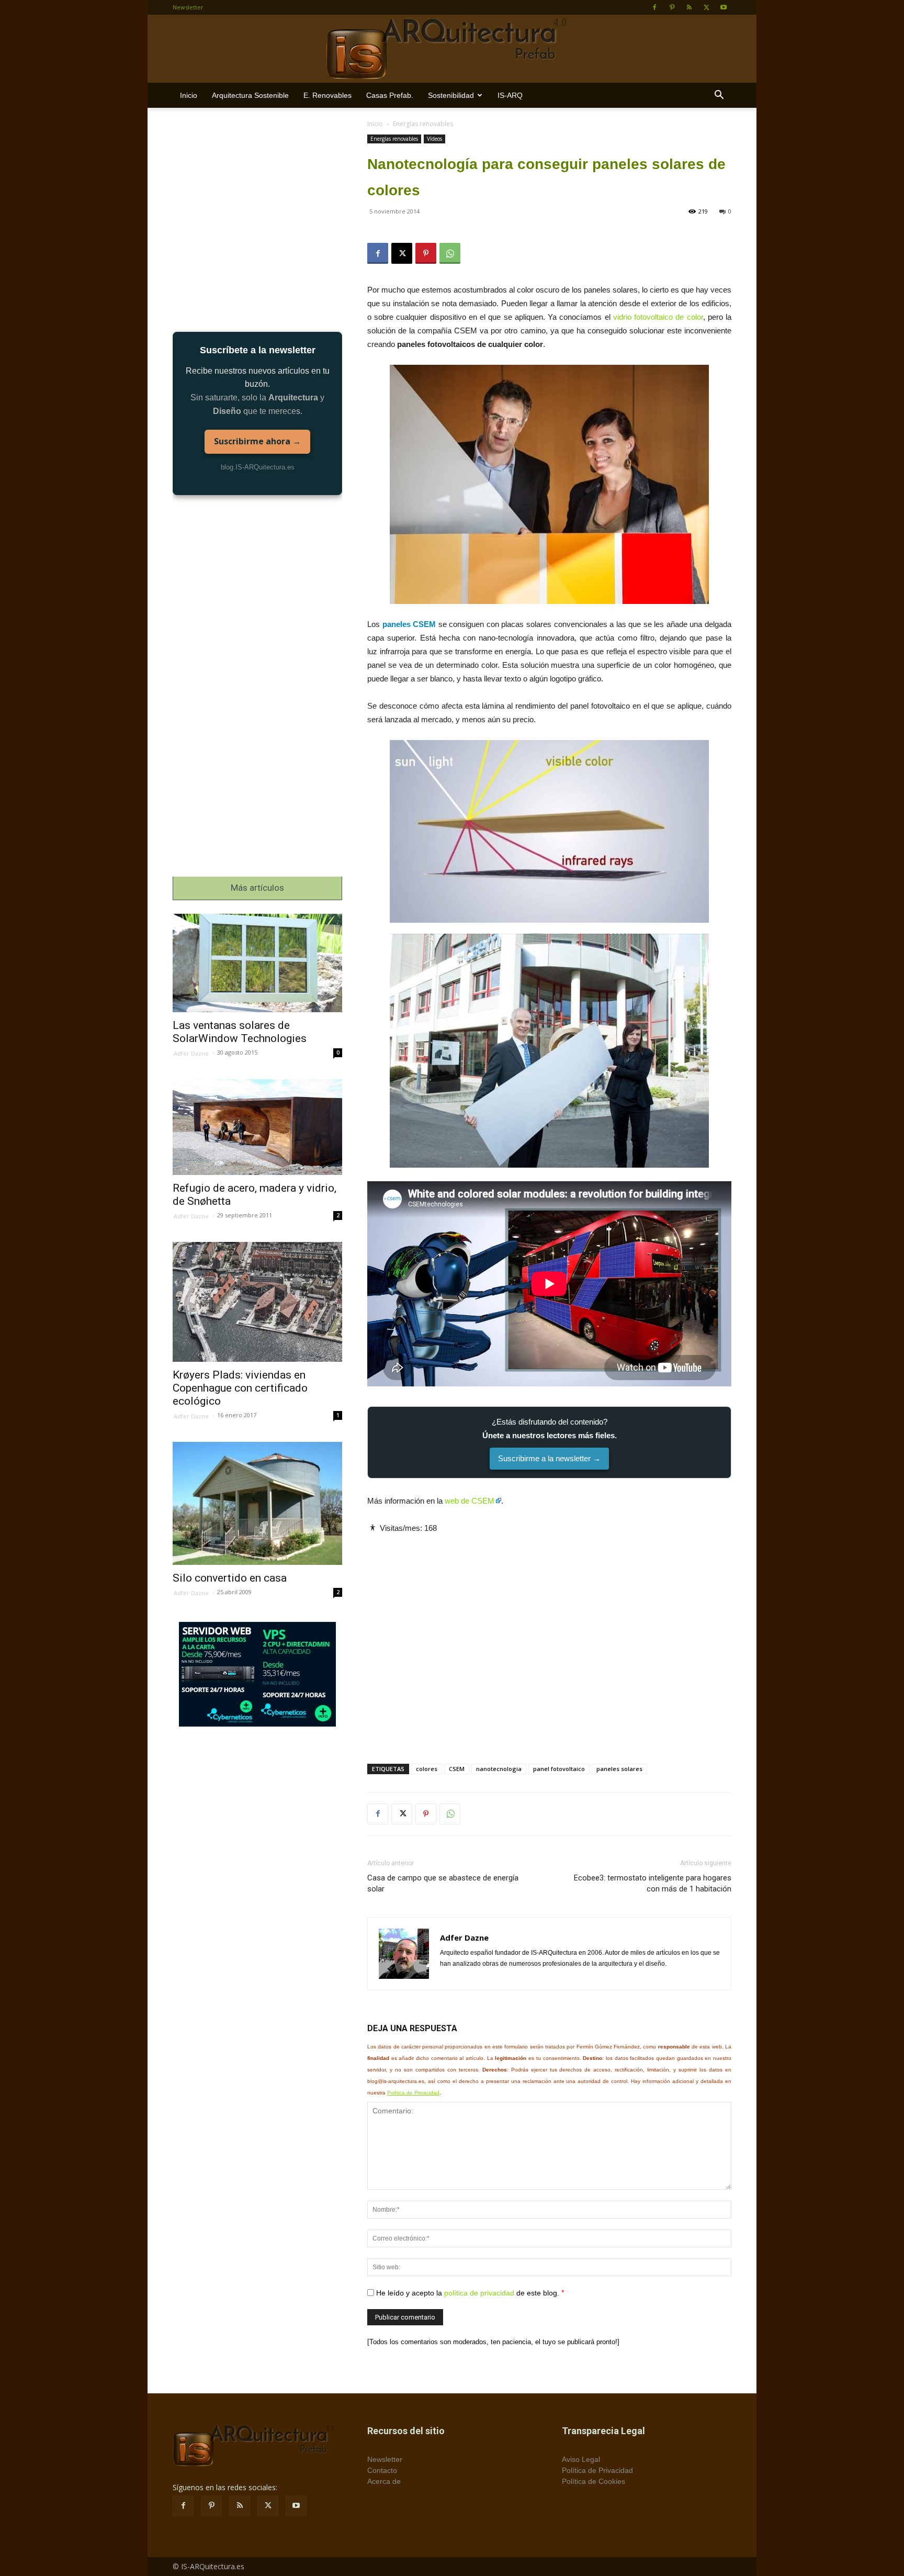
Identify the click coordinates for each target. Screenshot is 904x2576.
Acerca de (384, 2481)
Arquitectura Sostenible (250, 95)
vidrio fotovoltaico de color (658, 317)
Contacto (382, 2470)
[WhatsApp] (450, 253)
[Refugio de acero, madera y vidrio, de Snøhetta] (257, 1127)
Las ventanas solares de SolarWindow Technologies (240, 1032)
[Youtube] (724, 7)
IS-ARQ (510, 95)
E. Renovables (327, 95)
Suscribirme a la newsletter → (549, 1458)
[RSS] (689, 7)
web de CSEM (470, 1501)
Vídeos (434, 139)
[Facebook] (654, 7)
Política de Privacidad (413, 2093)
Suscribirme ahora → (257, 441)
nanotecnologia (499, 1769)
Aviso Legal (581, 2459)
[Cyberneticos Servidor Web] (257, 1674)
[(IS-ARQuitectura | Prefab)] (452, 49)
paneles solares (619, 1769)
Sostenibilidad (451, 95)
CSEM (457, 1769)
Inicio (189, 95)
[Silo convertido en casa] (257, 1503)
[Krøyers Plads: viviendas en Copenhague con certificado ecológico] (257, 1302)
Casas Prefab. (390, 95)
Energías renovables (394, 139)
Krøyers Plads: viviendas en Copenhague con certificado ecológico (240, 1388)
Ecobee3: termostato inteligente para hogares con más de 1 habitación (653, 1883)
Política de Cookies (594, 2481)
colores (427, 1769)
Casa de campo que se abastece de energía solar (443, 1883)
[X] (706, 7)
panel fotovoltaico (559, 1769)
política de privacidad (479, 2292)
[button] (719, 96)
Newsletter (188, 7)
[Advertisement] (549, 1640)
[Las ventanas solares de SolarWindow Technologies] (257, 963)
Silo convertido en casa (230, 1578)
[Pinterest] (672, 7)
